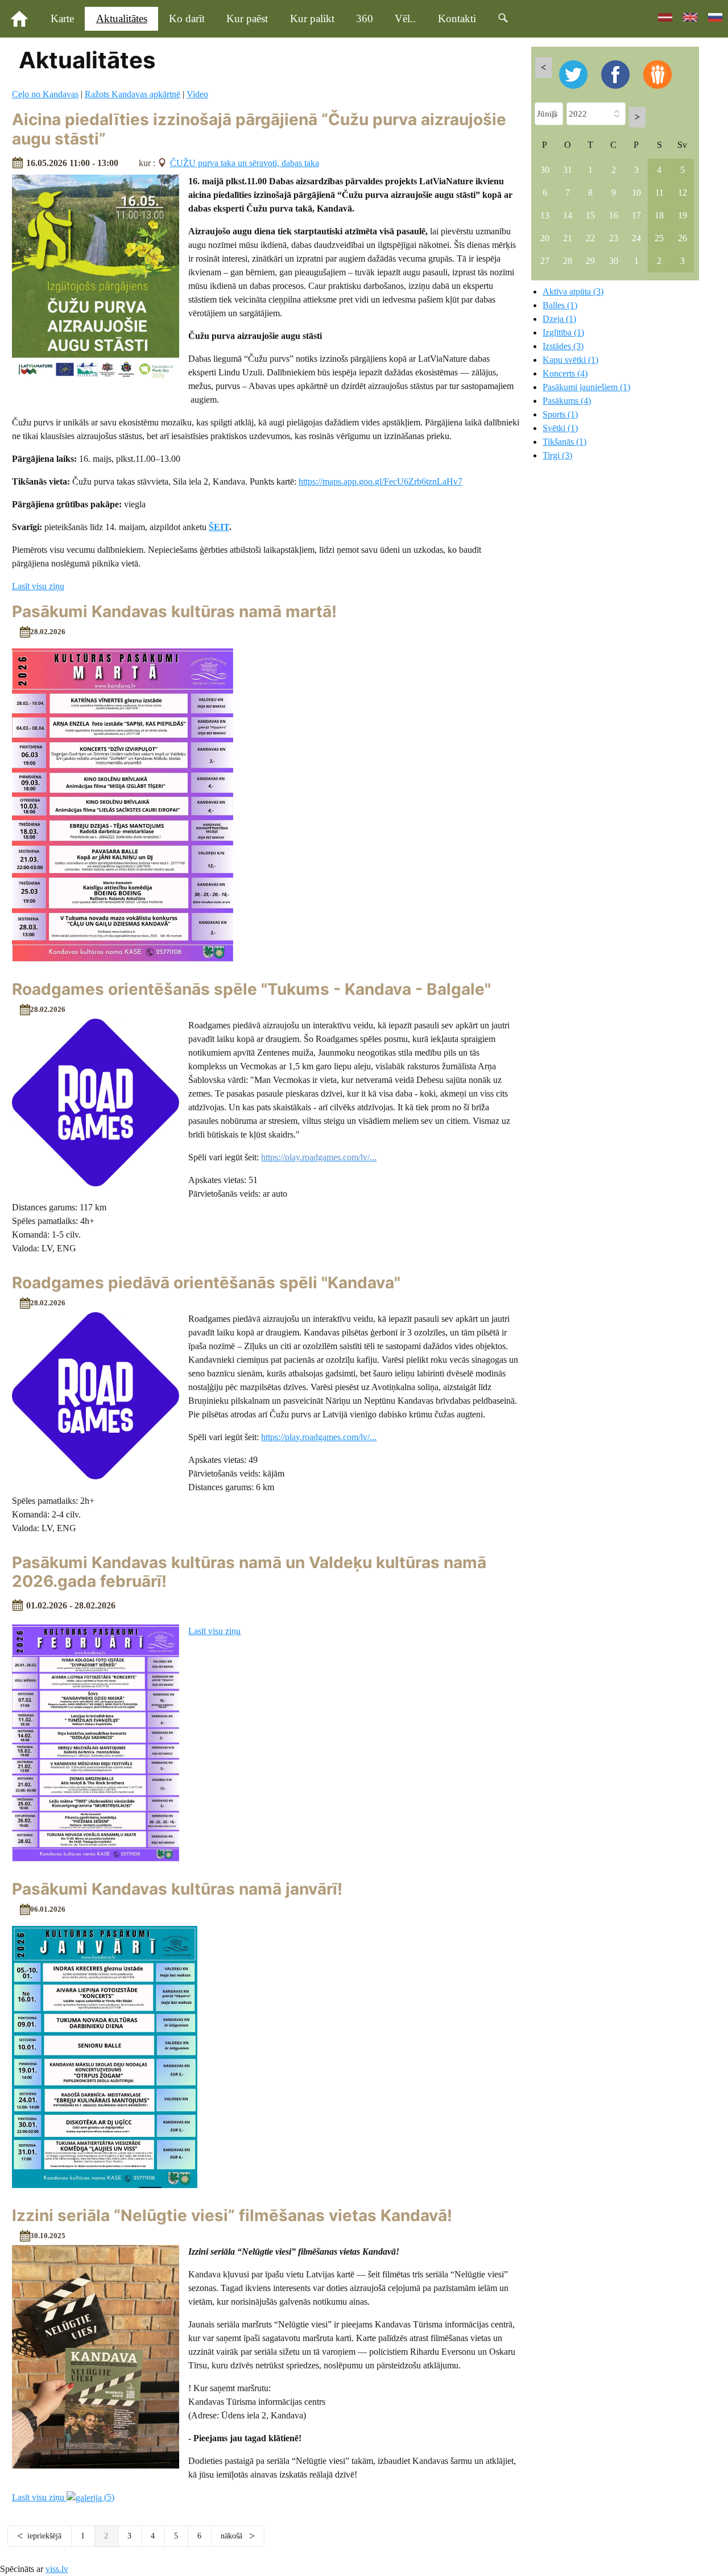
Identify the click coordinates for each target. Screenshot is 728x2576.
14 (568, 215)
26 (682, 238)
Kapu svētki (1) (570, 360)
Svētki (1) (560, 428)
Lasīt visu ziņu (38, 586)
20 (545, 238)
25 (659, 238)
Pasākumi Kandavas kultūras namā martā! (174, 611)
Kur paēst (247, 18)
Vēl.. (405, 18)
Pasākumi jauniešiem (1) (586, 387)
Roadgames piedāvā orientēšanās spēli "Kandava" (206, 1283)
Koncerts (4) (565, 373)
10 (636, 193)
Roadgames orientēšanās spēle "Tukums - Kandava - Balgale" (251, 989)
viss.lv (57, 2569)
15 (590, 215)
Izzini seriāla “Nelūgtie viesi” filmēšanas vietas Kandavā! (232, 2215)
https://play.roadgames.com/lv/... (319, 1437)
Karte (62, 18)
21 (568, 238)
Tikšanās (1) (564, 442)
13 (545, 215)
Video (197, 94)
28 (568, 261)
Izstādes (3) (563, 346)
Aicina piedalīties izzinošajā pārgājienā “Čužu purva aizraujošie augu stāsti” (259, 129)
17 (636, 215)
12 (682, 193)
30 (545, 170)
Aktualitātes (122, 18)
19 (682, 215)
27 (545, 261)
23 (614, 238)
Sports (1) (560, 414)
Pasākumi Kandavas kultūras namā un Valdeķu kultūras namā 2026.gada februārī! (249, 1572)
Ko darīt (187, 18)
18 (659, 215)
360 (365, 18)
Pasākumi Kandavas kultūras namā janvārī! (177, 1889)
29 (590, 261)
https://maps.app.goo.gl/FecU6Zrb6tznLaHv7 (380, 481)
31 (568, 170)
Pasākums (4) (567, 401)
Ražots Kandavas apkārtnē (133, 94)
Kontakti (457, 18)
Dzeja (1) (559, 319)
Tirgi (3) (557, 455)
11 (659, 193)
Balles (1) (560, 305)
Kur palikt (312, 18)
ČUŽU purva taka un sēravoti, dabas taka (245, 163)
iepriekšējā (44, 2536)
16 (614, 215)
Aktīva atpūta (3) (573, 291)
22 (590, 238)
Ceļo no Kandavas (45, 94)
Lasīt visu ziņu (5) (63, 2497)
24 (636, 238)
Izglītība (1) (563, 332)
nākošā (233, 2536)
